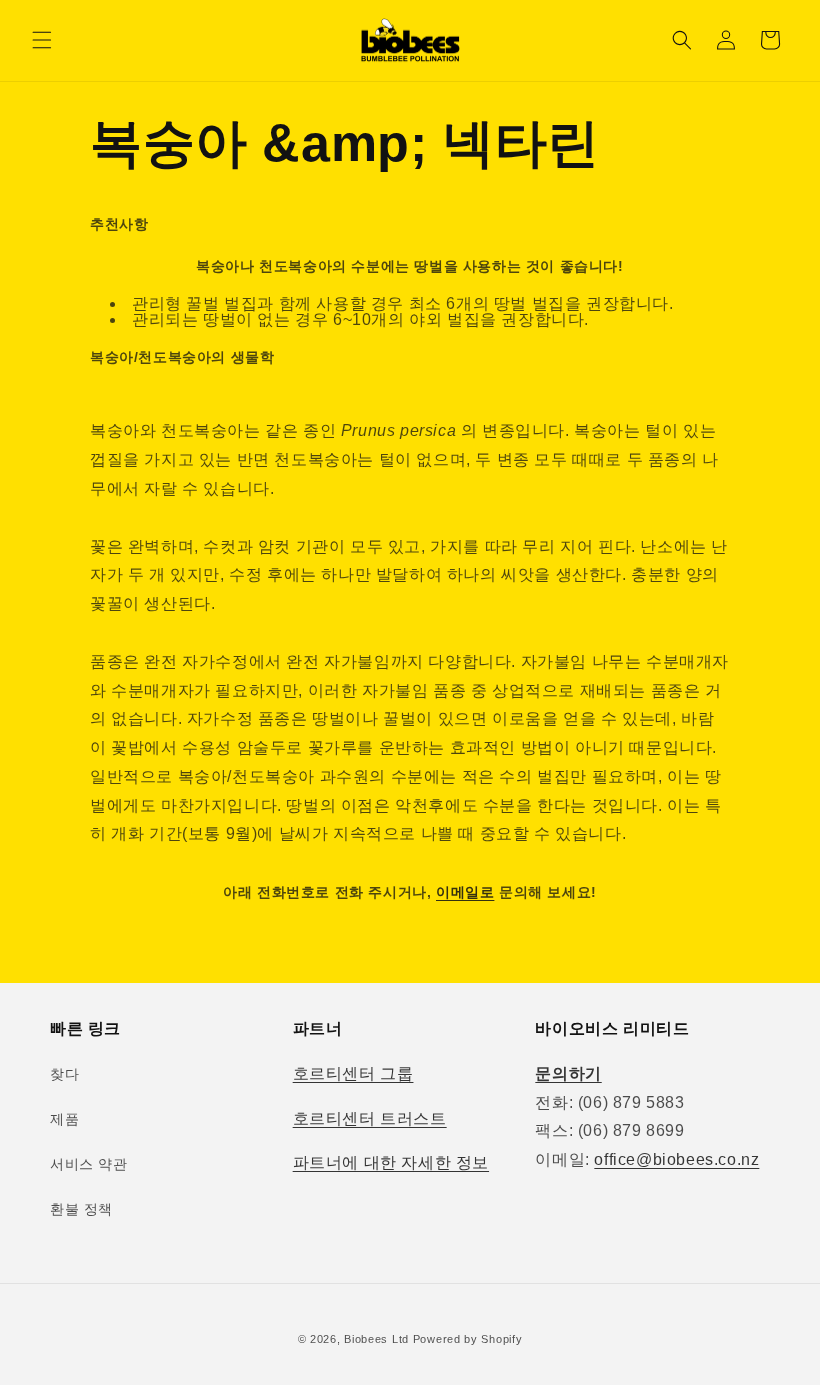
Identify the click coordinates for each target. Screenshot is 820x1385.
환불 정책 (81, 1209)
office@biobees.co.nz (676, 1159)
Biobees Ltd (376, 1339)
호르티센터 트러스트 (370, 1118)
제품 (64, 1119)
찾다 (64, 1074)
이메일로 (465, 892)
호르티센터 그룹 (353, 1073)
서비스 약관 (89, 1164)
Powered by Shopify (468, 1339)
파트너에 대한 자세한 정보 (391, 1162)
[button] (42, 40)
